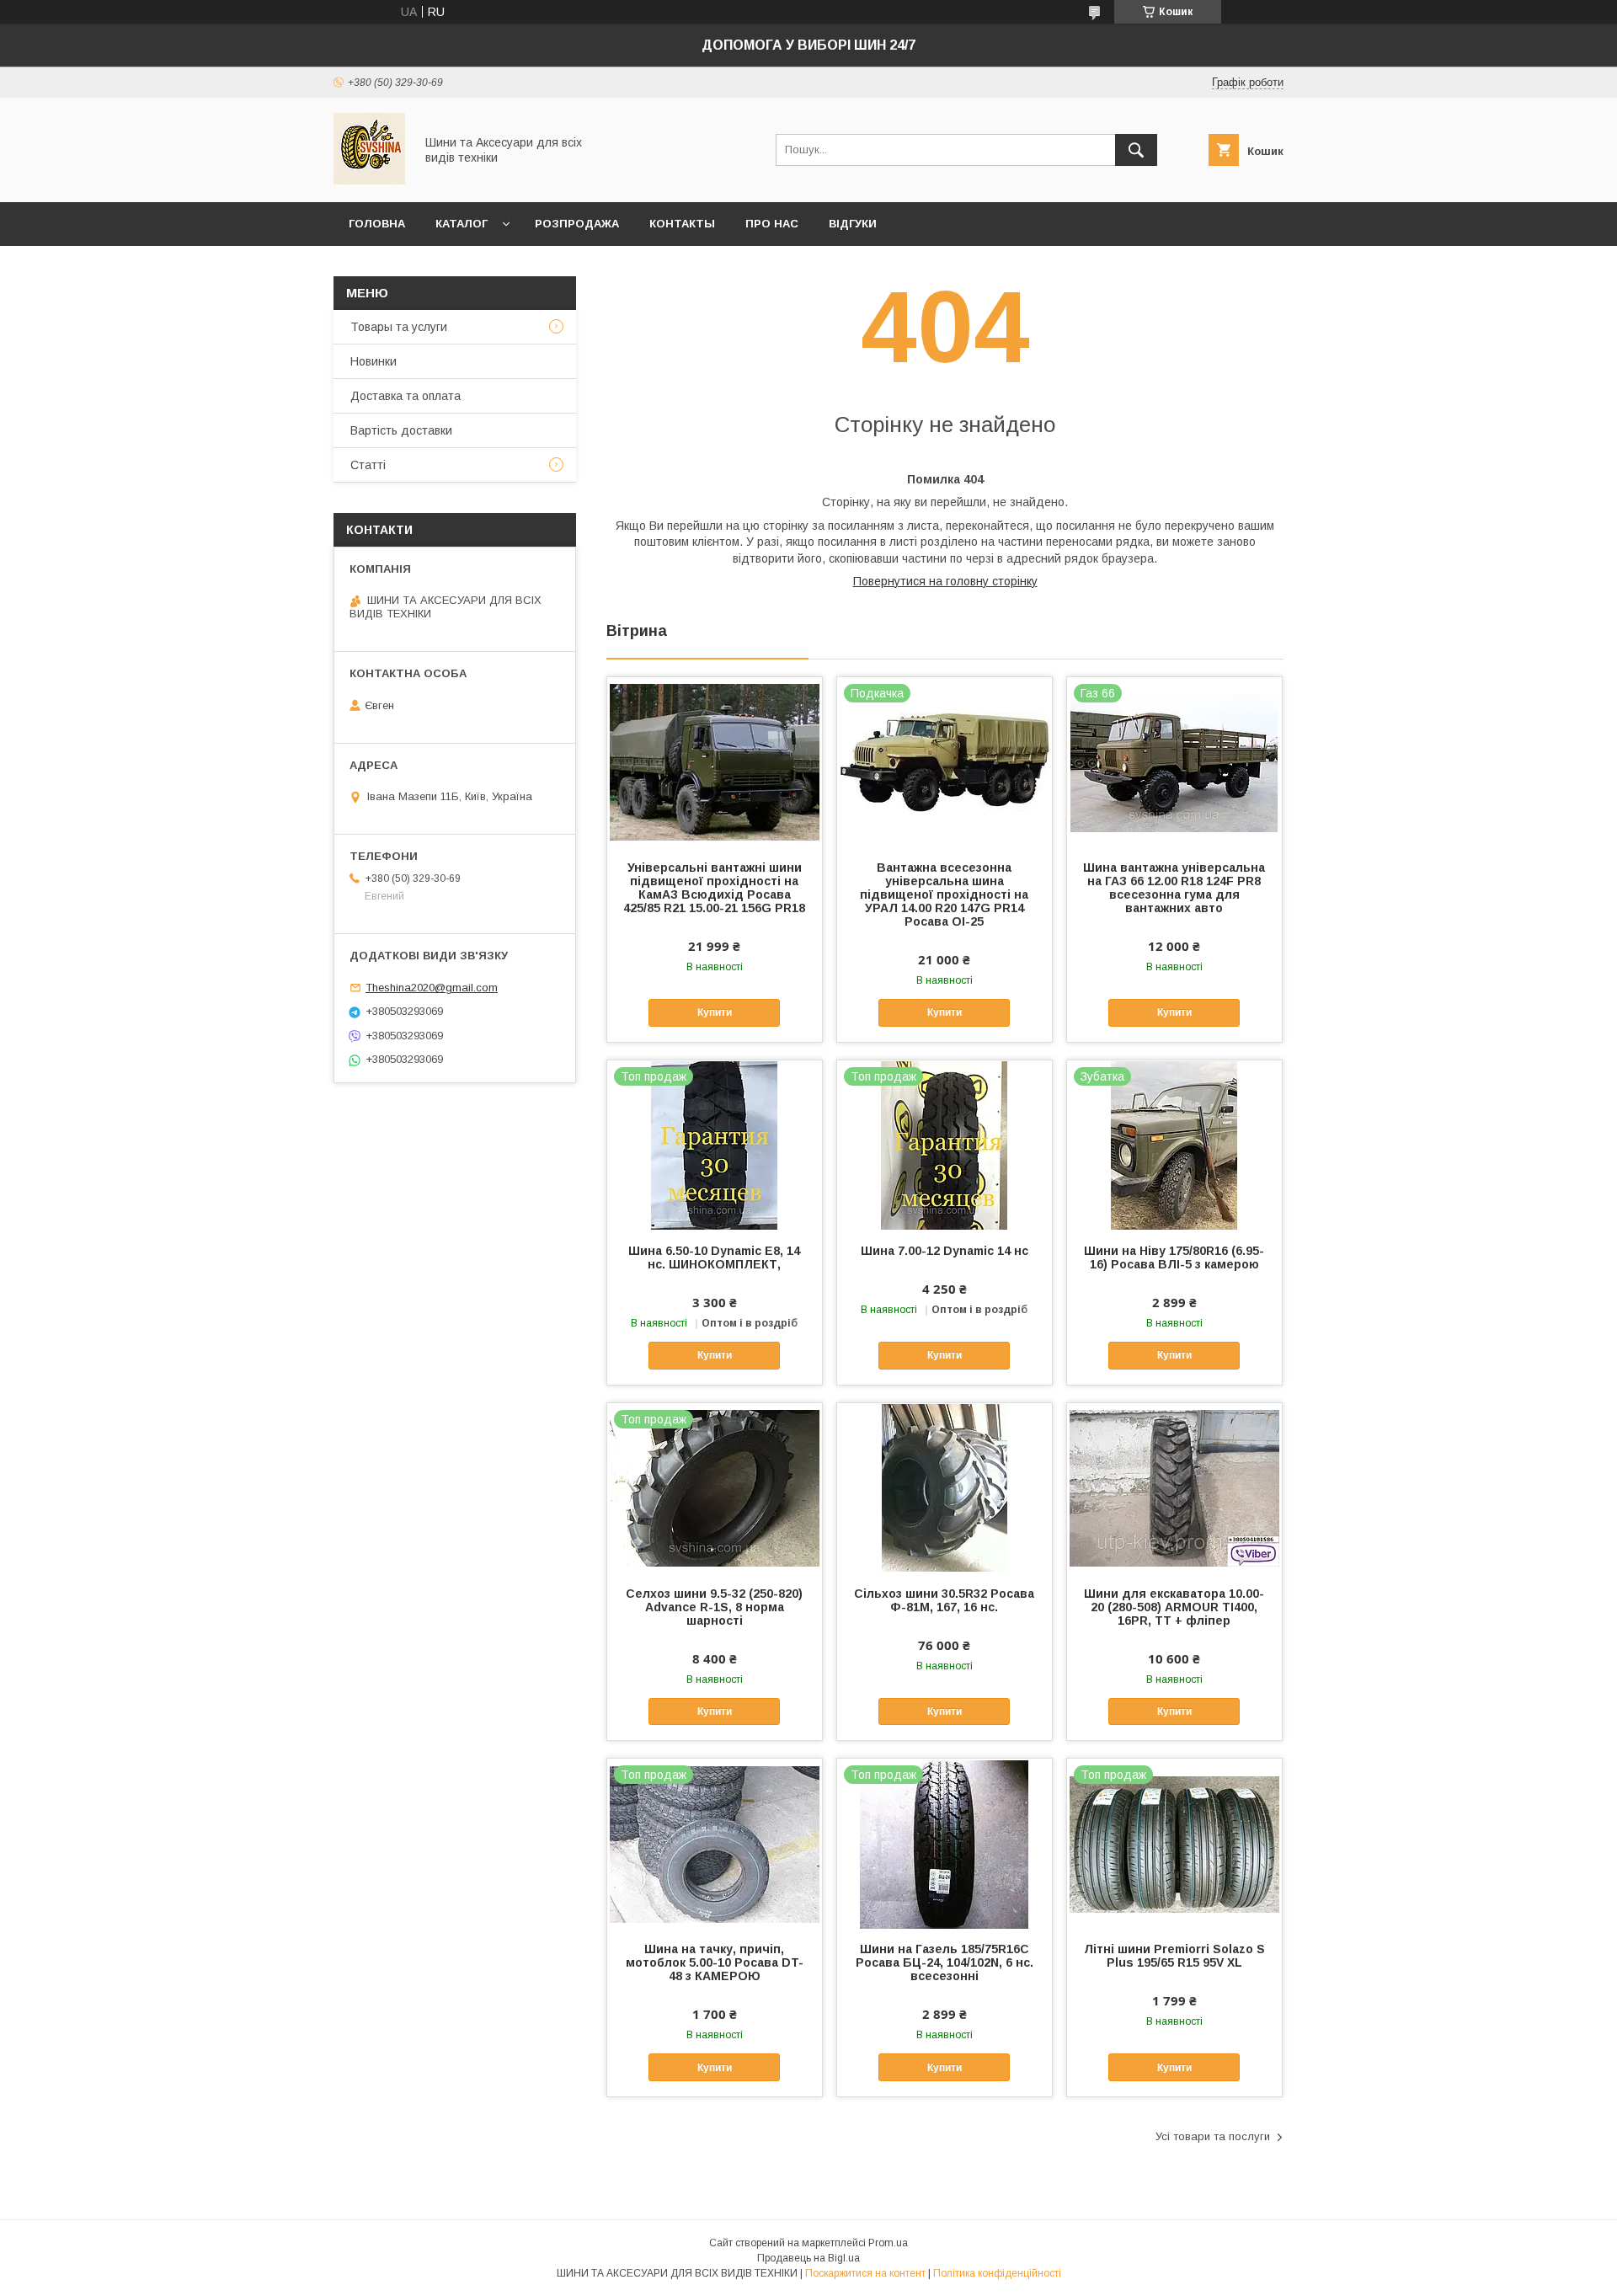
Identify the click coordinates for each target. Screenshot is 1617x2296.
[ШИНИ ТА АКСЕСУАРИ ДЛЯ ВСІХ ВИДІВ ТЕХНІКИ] (369, 180)
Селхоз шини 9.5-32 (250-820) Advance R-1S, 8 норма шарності (714, 1607)
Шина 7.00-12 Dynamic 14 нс (945, 1251)
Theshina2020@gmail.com (432, 988)
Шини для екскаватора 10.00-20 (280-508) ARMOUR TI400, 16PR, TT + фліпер (1174, 1607)
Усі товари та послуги (1213, 2136)
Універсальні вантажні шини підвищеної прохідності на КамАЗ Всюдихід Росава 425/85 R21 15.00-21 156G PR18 (714, 888)
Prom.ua (888, 2243)
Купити (715, 1012)
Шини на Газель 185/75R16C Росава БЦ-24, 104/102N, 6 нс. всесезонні (945, 1962)
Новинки (374, 361)
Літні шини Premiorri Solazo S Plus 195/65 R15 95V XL (1174, 1956)
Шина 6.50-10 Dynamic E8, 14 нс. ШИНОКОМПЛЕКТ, (714, 1257)
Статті (368, 465)
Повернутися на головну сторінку (945, 581)
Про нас (772, 224)
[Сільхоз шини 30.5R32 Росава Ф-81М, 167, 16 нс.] (945, 1487)
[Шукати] (1136, 150)
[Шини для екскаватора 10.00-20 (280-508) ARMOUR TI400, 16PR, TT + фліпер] (1174, 1487)
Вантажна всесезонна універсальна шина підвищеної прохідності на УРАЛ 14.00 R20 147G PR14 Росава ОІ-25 (944, 894)
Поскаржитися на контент (865, 2273)
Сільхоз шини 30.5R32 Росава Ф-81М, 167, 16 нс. (944, 1600)
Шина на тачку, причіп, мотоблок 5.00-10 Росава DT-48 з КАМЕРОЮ (715, 1962)
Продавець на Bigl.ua (808, 2258)
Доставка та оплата (406, 396)
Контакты (682, 224)
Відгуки (853, 224)
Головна (377, 224)
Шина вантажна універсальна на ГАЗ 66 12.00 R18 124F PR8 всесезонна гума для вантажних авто (1174, 888)
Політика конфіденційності (997, 2273)
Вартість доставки (401, 430)
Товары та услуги (399, 327)
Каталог (462, 224)
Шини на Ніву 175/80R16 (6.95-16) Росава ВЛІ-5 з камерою (1174, 1257)
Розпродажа (577, 224)
